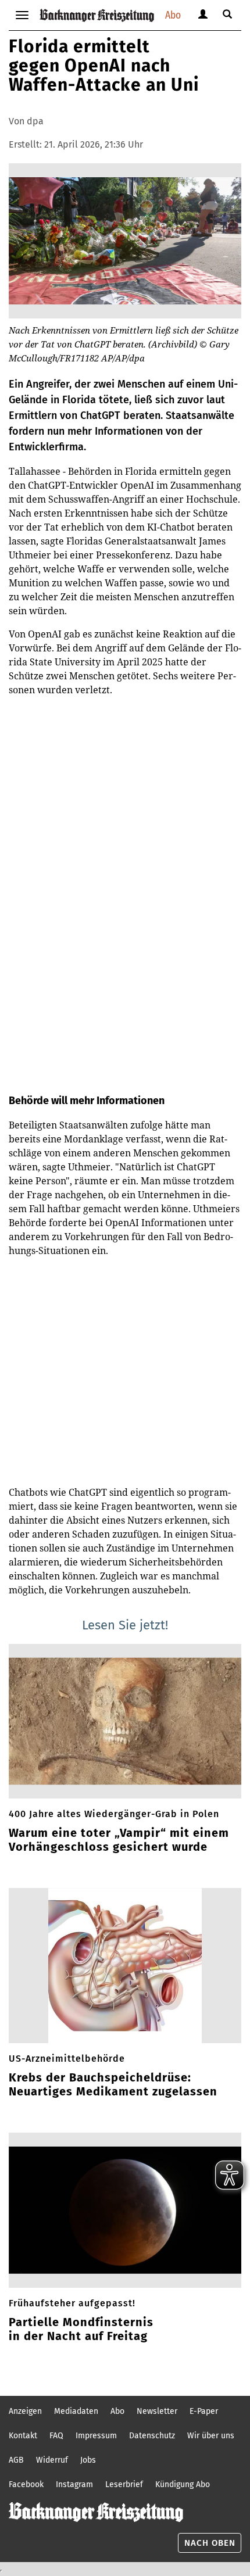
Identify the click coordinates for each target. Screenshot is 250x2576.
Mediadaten (76, 2411)
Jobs (88, 2460)
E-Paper (204, 2411)
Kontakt (23, 2436)
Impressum (96, 2436)
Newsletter (157, 2411)
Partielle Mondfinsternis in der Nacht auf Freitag (81, 2329)
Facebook (26, 2484)
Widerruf (52, 2460)
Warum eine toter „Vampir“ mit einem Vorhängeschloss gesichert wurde (119, 1840)
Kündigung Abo (183, 2484)
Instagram (74, 2484)
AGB (16, 2460)
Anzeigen (25, 2411)
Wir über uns (211, 2436)
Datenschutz (152, 2436)
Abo (173, 15)
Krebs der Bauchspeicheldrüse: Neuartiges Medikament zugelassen (113, 2084)
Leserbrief (124, 2484)
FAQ (56, 2436)
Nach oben (210, 2543)
